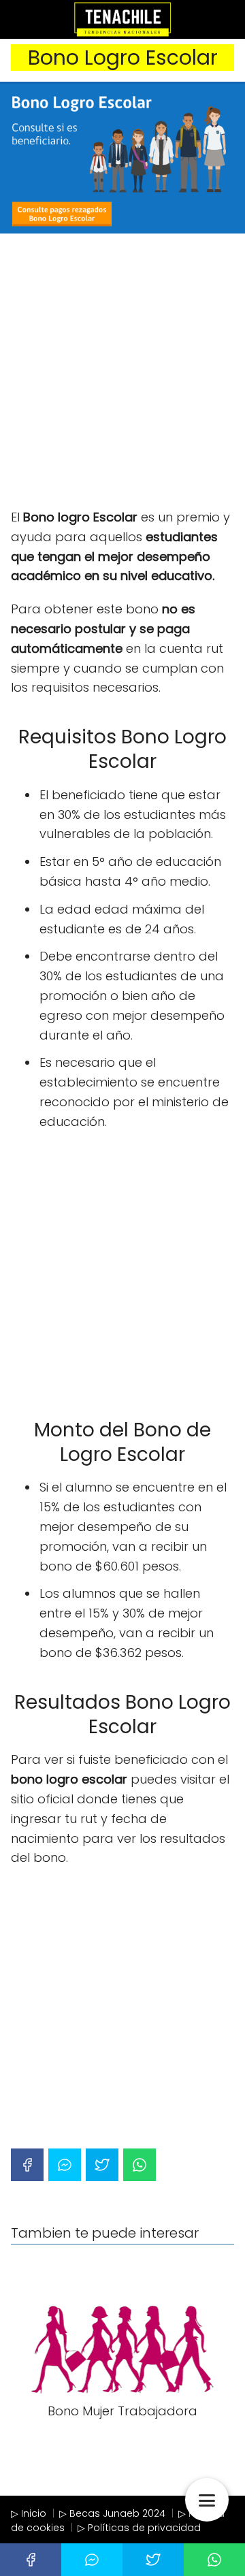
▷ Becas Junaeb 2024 (112, 2513)
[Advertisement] (122, 372)
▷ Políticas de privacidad (139, 2528)
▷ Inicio (29, 2513)
